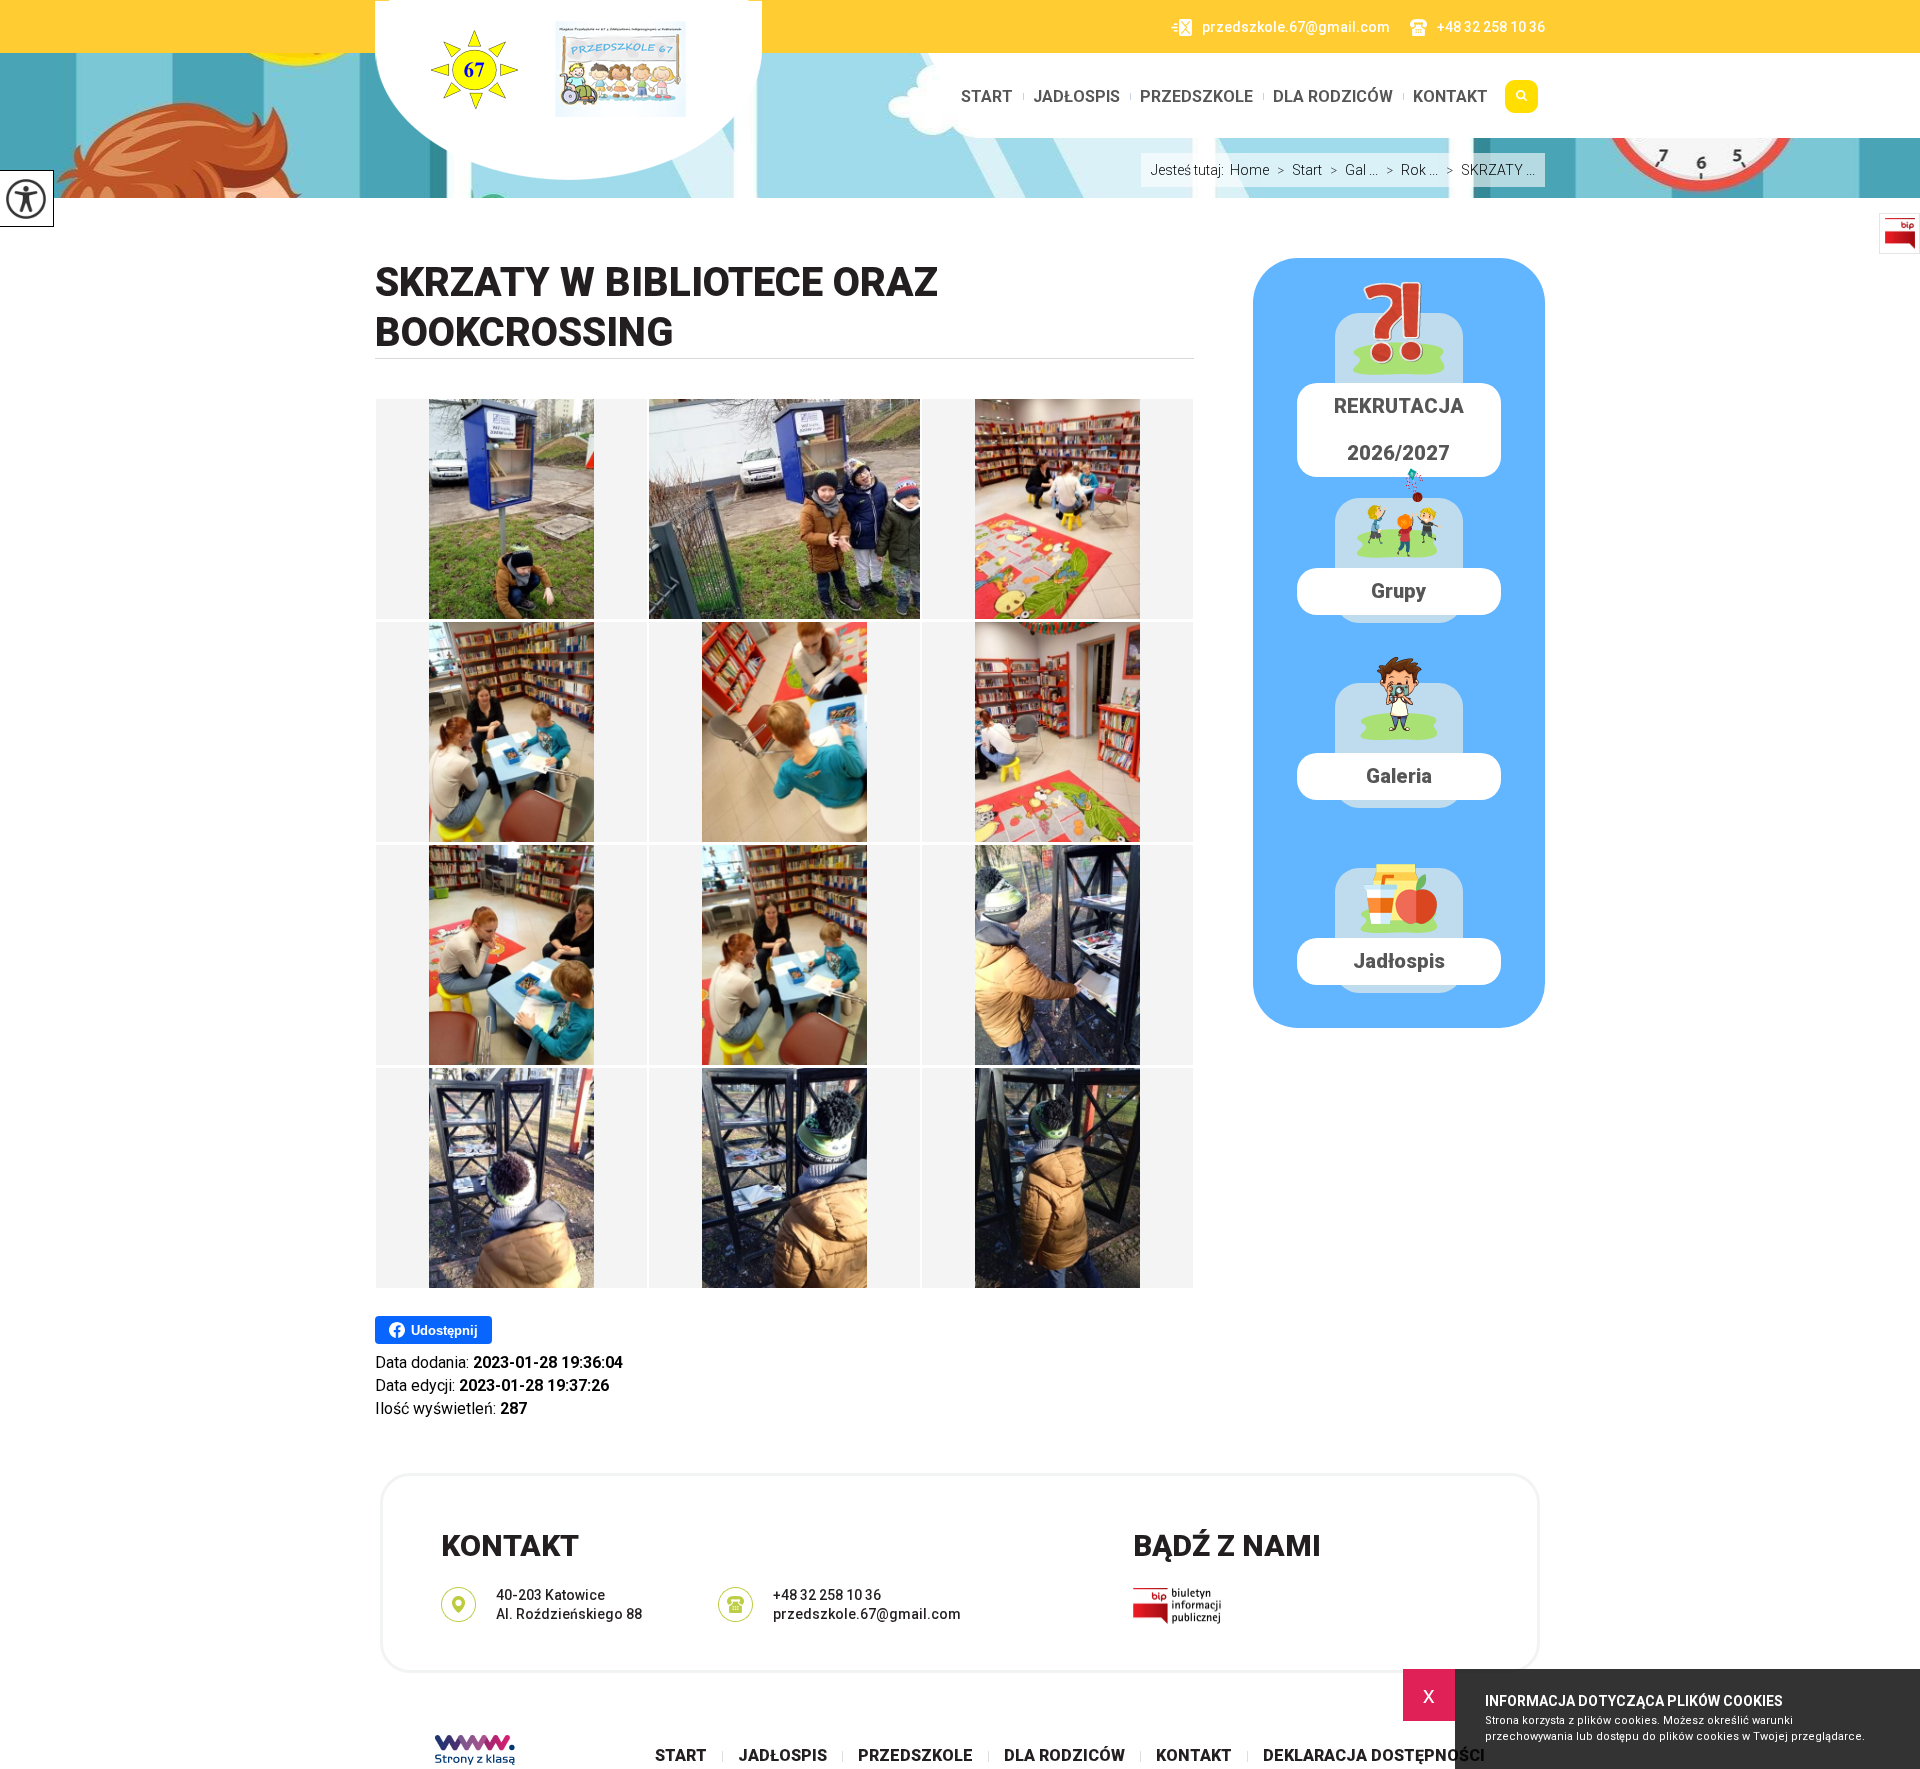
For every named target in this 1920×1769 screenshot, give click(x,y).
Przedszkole (1196, 97)
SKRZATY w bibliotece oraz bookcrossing (656, 307)
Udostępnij (444, 1330)
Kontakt (1450, 97)
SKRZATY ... (1490, 170)
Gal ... (1354, 170)
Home (1249, 170)
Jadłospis (1076, 97)
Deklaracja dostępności (1374, 1756)
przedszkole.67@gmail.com (1296, 27)
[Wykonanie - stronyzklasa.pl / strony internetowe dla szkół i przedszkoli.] (475, 1752)
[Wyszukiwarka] (1521, 104)
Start (987, 97)
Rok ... (1412, 170)
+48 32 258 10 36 (1491, 27)
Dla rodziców (1333, 97)
